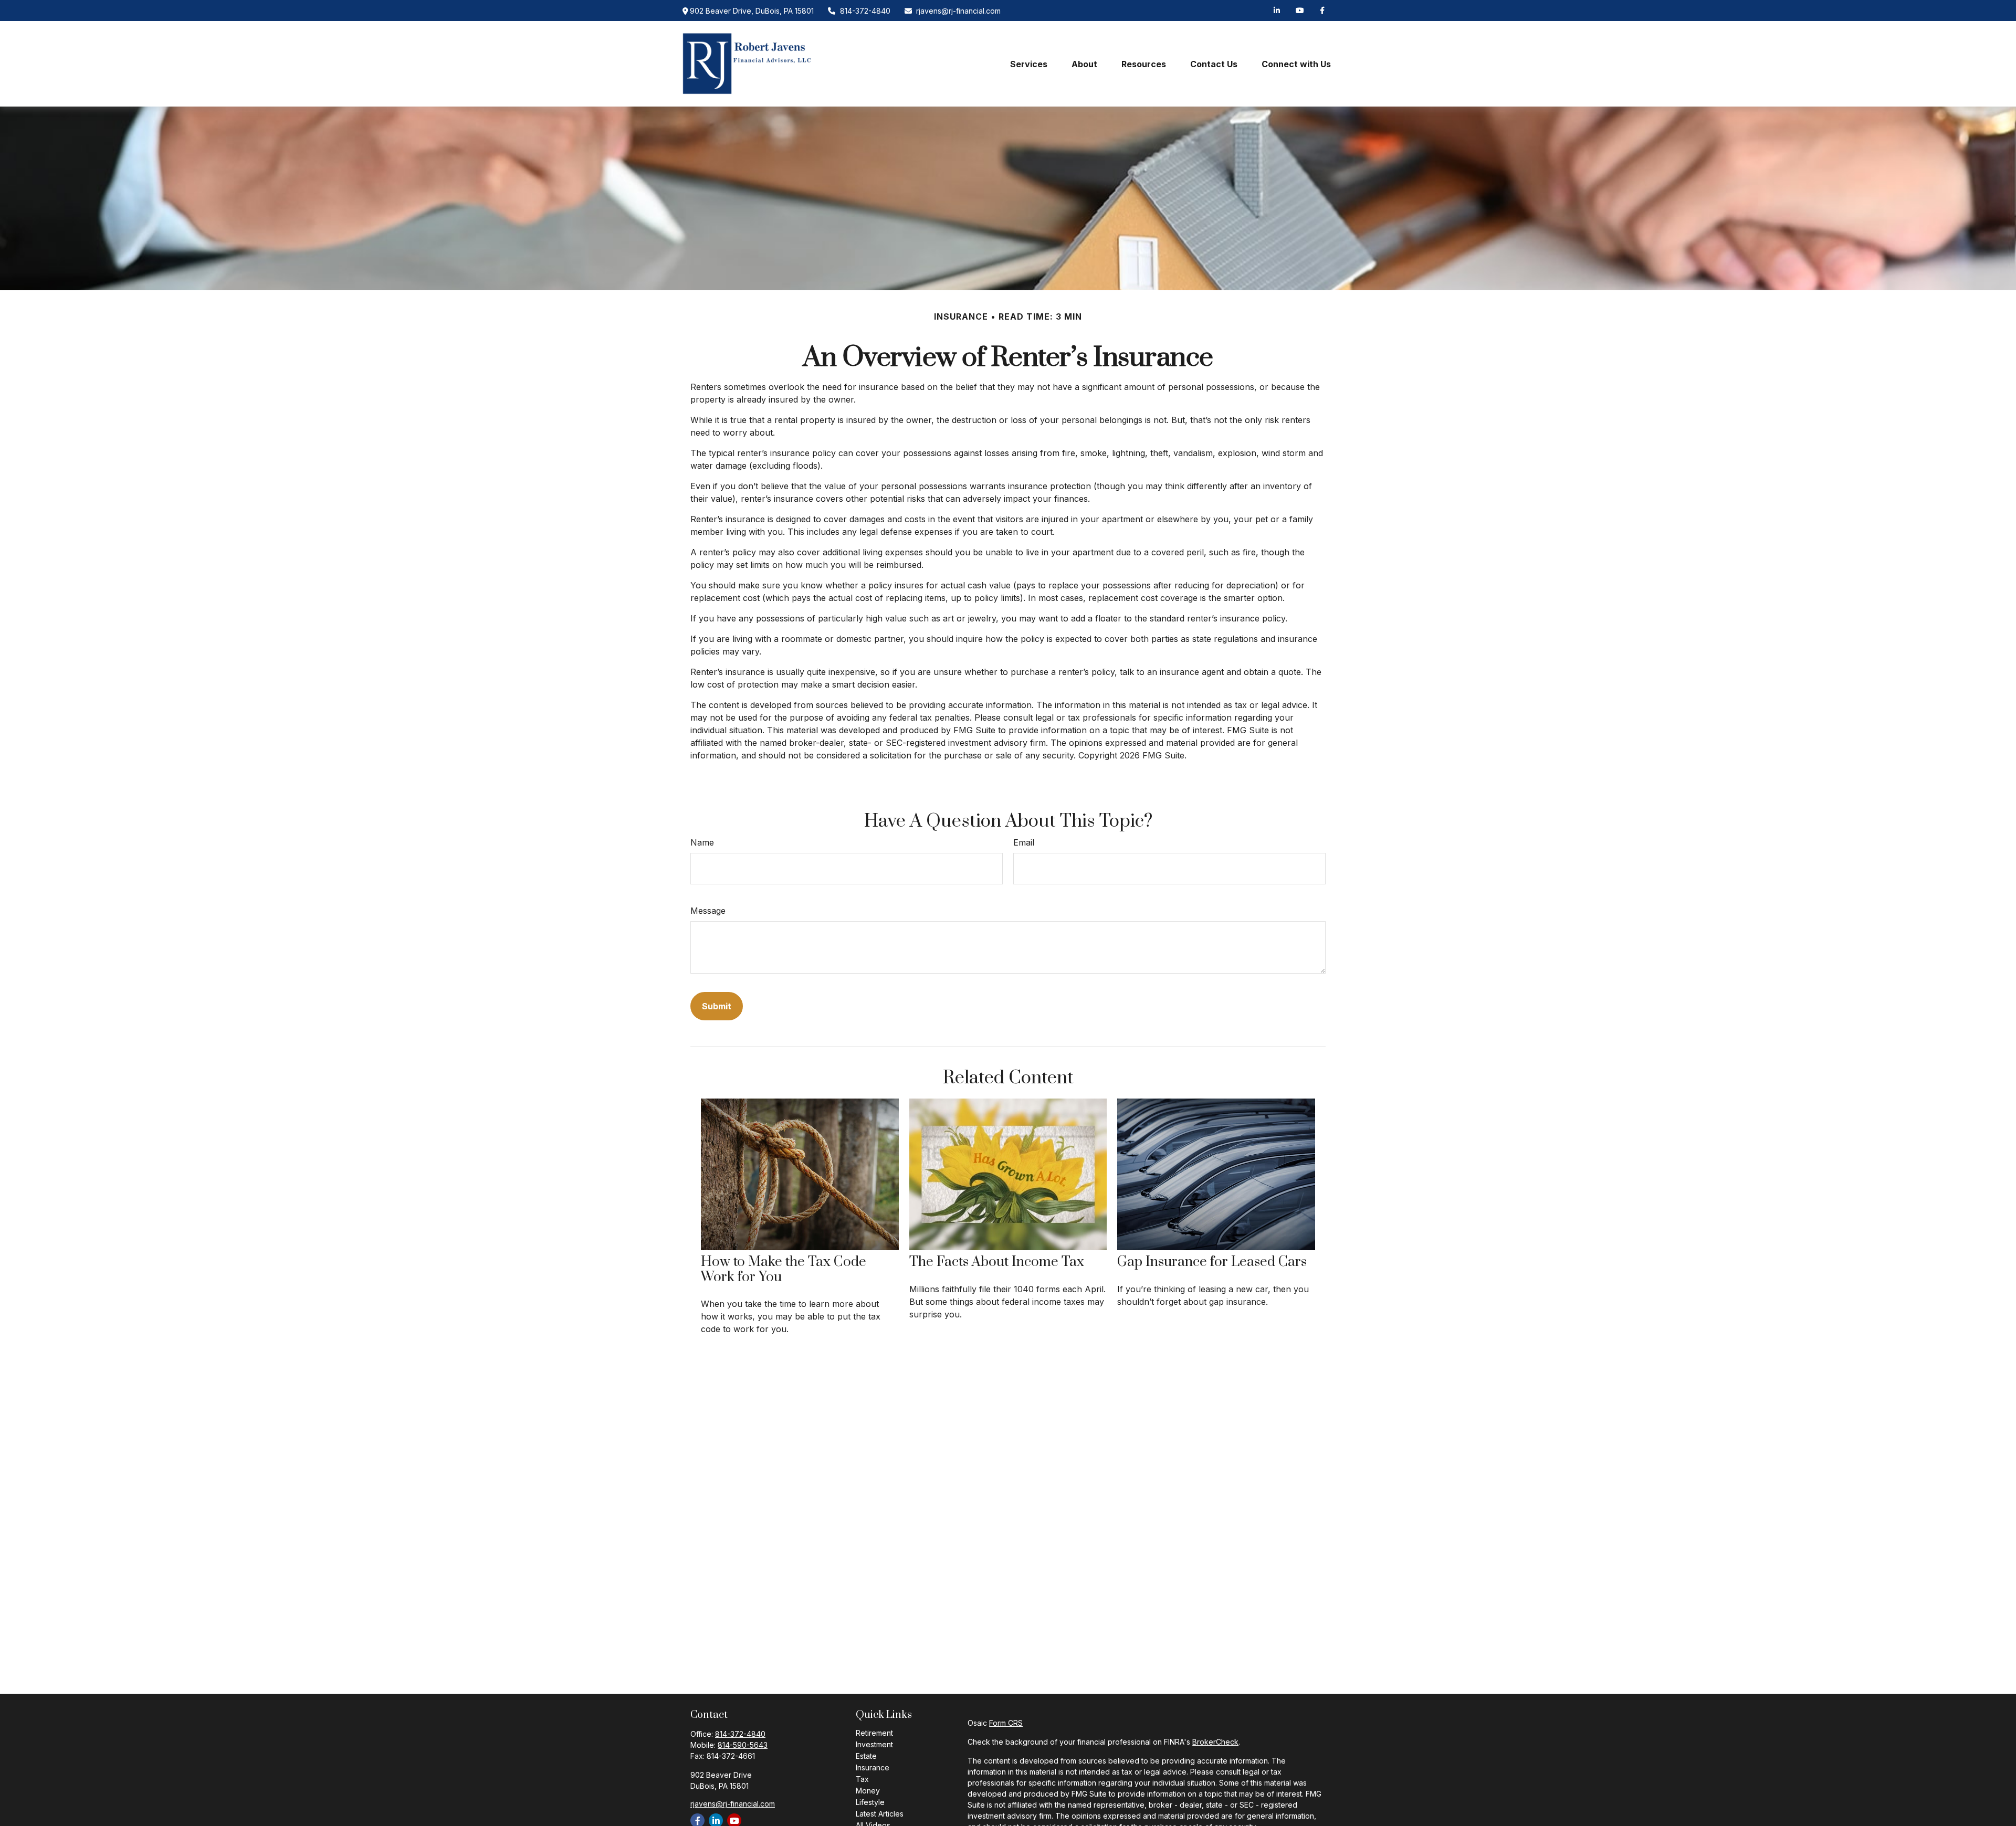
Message (708, 911)
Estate (866, 1756)
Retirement (874, 1733)
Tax (862, 1779)
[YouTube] (1300, 10)
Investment (874, 1744)
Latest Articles (880, 1814)
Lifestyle (870, 1802)
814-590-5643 (743, 1745)
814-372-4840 (865, 11)
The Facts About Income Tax (997, 1262)
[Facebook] (1322, 10)
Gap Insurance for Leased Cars (1212, 1262)
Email (1024, 842)
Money (868, 1791)
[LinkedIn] (1277, 10)
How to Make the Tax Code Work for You (784, 1270)
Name (702, 842)
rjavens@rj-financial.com (958, 11)
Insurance (873, 1767)
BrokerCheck (1215, 1742)
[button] (1029, 64)
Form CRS (1006, 1723)
